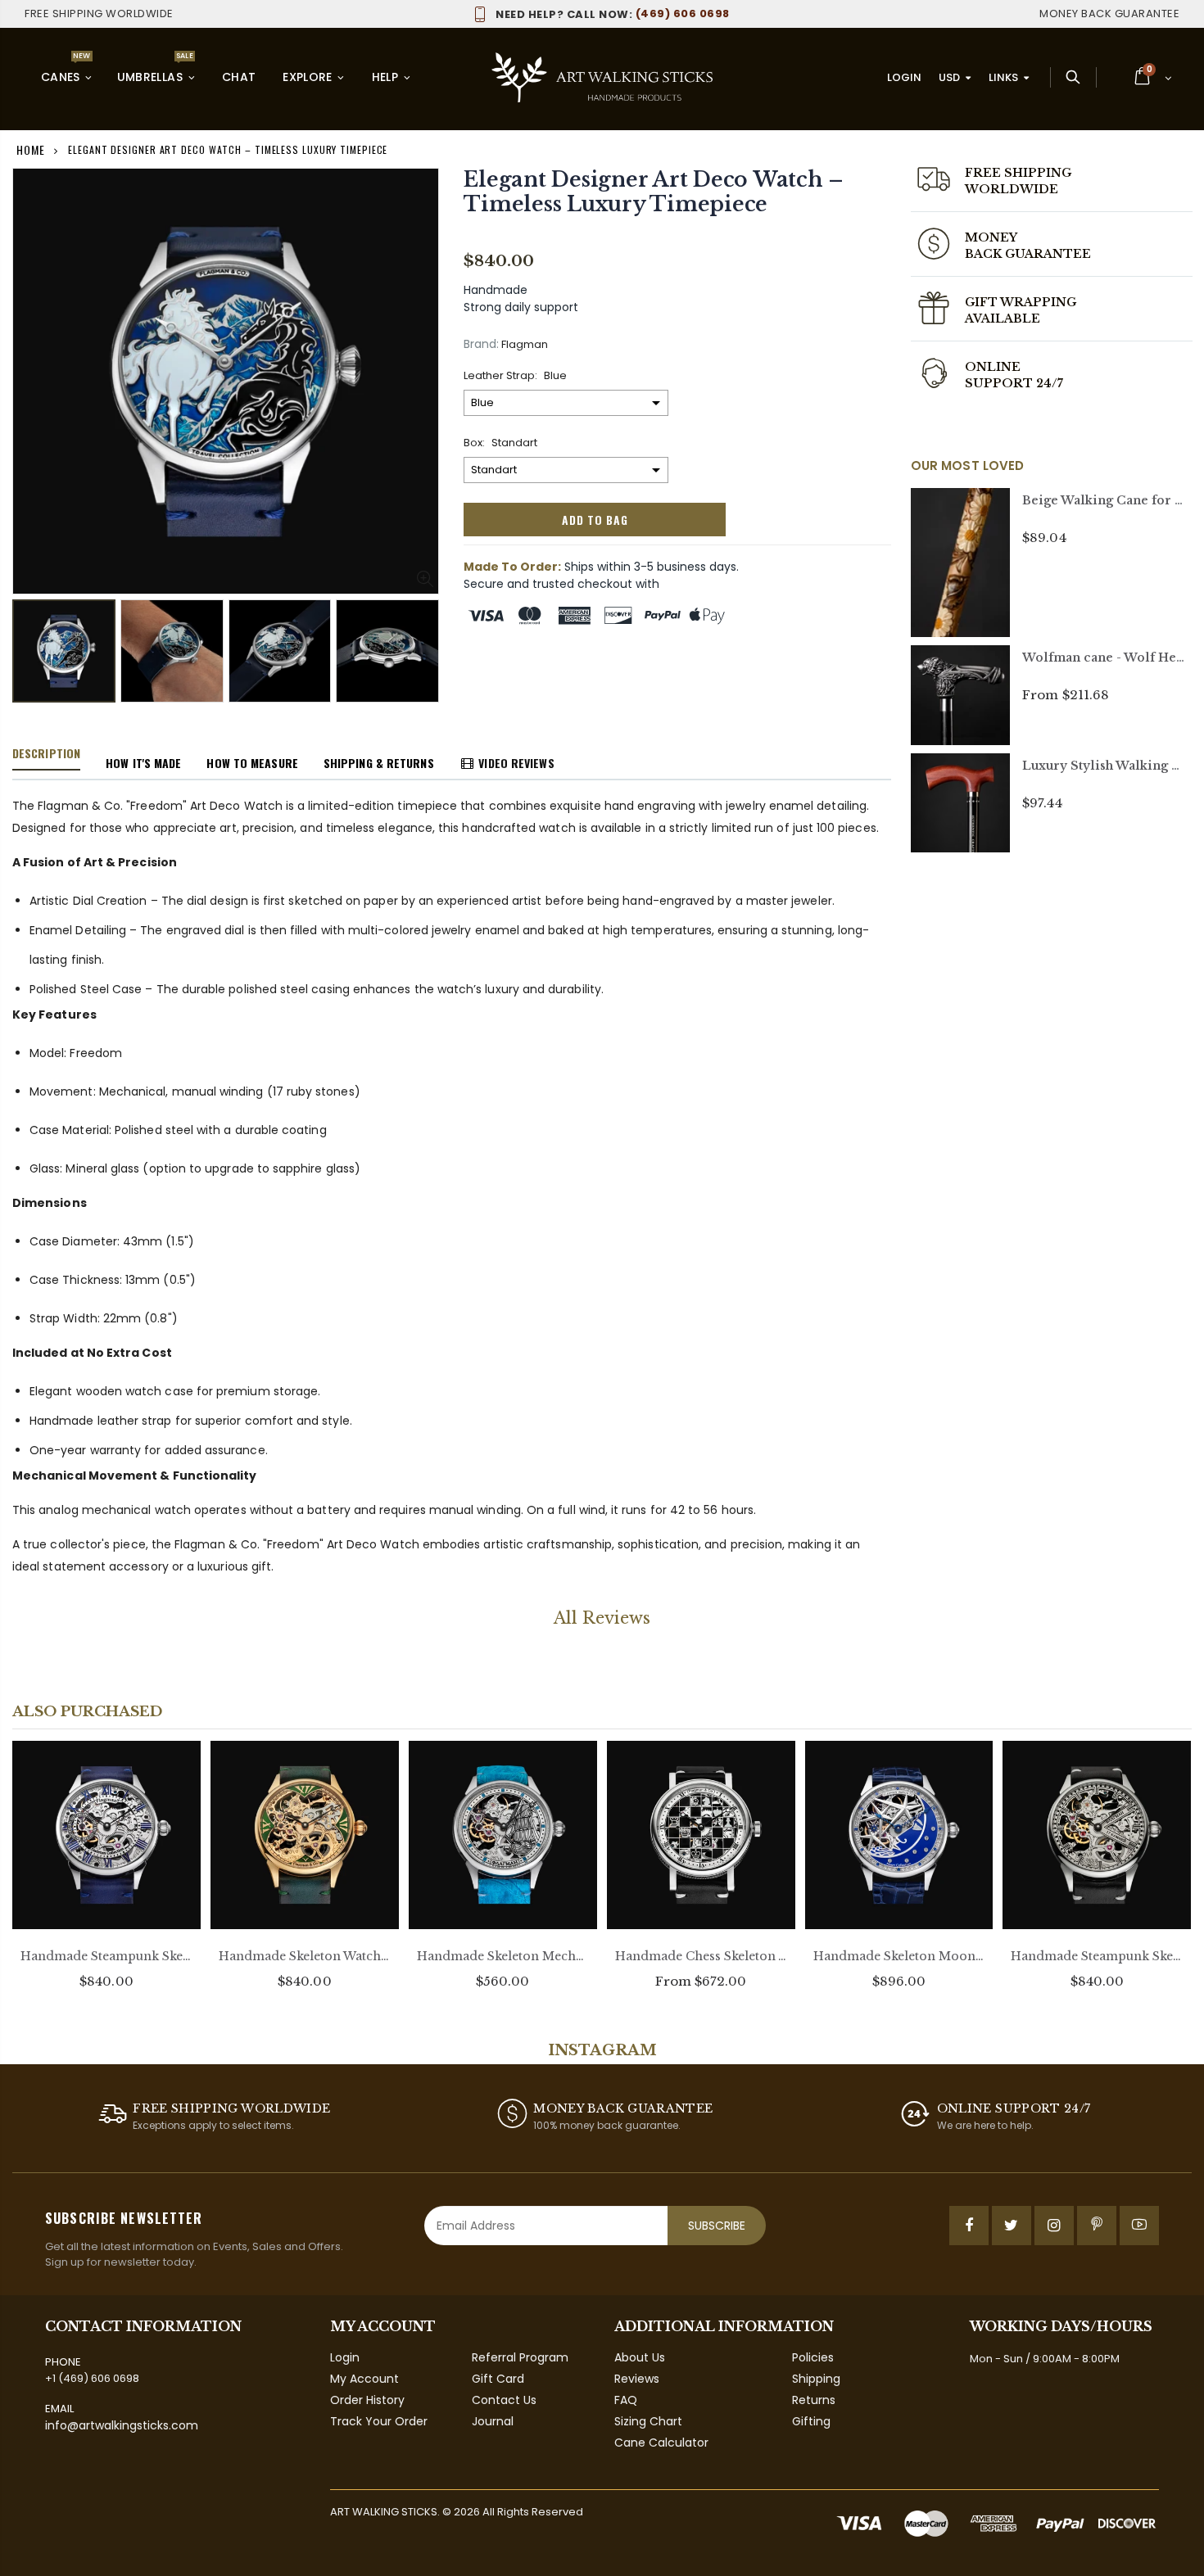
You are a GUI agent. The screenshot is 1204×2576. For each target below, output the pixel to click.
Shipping (816, 2379)
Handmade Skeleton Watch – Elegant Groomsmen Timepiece (305, 1956)
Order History (367, 2400)
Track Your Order (379, 2421)
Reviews (637, 2379)
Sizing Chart (648, 2421)
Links (1003, 77)
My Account (364, 2379)
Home (31, 149)
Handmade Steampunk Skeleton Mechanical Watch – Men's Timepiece (106, 1956)
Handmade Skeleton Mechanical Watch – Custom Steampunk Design (503, 1956)
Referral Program (520, 2357)
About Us (640, 2357)
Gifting (811, 2421)
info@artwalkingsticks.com (122, 2425)
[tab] (46, 754)
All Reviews (602, 1618)
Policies (813, 2357)
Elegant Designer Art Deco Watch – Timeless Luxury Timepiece (654, 192)
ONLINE (993, 367)
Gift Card (498, 2379)
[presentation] (29, 648)
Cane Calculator (661, 2443)
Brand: (481, 344)
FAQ (626, 2400)
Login (904, 77)
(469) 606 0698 (613, 14)
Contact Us (504, 2400)
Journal (493, 2421)
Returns (814, 2400)
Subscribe (717, 2226)
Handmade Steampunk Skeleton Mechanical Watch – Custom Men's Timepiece (1097, 1956)
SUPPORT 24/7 (1014, 383)
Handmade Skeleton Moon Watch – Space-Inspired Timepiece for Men (899, 1956)
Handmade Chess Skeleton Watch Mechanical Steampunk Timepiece (701, 1956)
